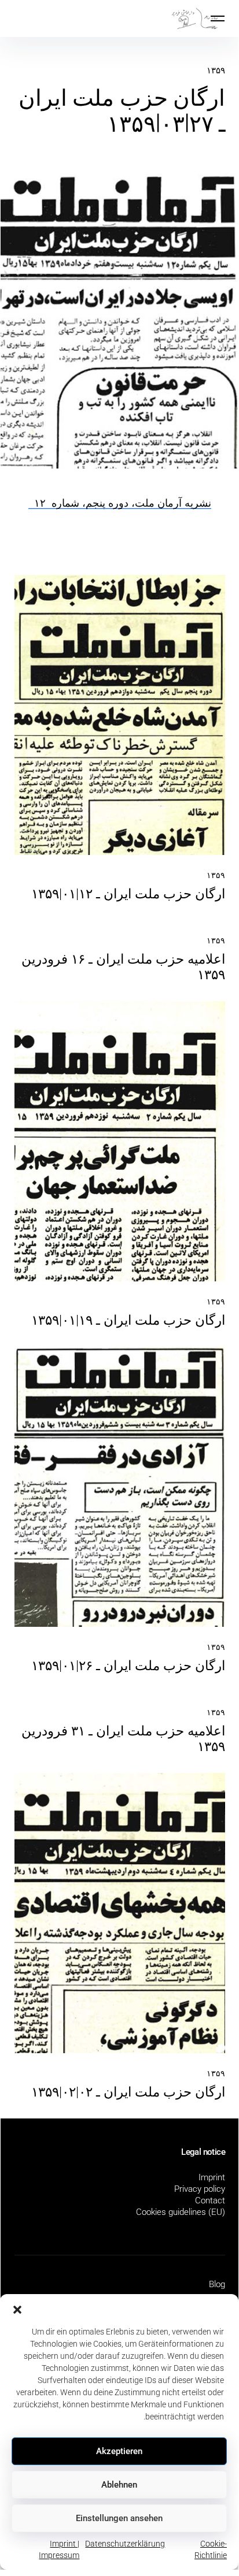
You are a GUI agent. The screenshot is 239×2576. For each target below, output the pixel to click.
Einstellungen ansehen (119, 2518)
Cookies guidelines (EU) (181, 2212)
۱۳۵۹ (216, 70)
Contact (210, 2200)
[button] (17, 2309)
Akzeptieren (119, 2451)
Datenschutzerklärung (125, 2544)
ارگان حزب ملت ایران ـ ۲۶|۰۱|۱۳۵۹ (128, 1666)
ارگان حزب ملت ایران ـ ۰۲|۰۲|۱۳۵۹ (128, 2092)
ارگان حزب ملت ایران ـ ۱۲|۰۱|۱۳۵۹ (128, 894)
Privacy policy (200, 2189)
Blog (217, 2284)
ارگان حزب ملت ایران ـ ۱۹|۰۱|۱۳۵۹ (128, 1320)
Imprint (212, 2177)
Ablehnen (119, 2485)
